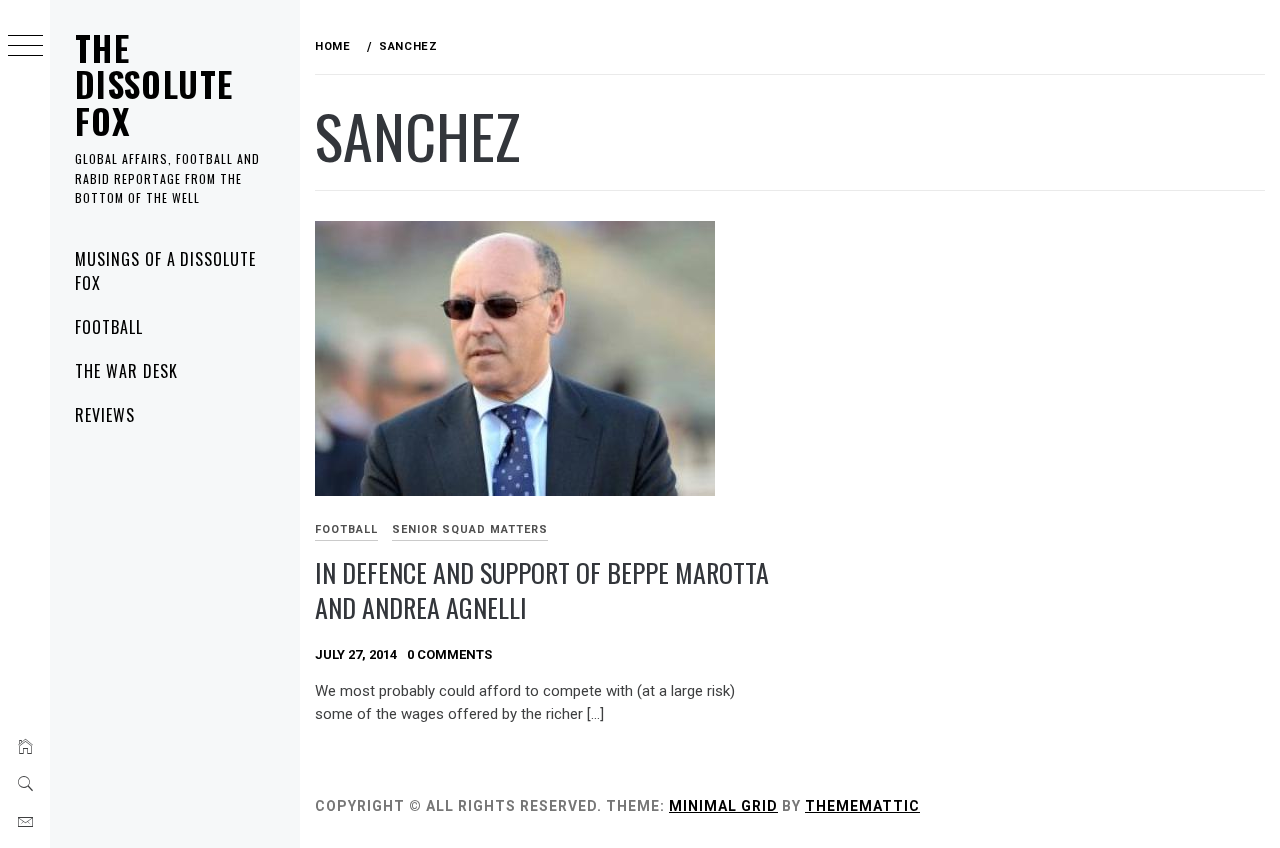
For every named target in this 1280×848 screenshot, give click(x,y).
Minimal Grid (723, 806)
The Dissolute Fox (154, 84)
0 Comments (449, 654)
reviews (105, 415)
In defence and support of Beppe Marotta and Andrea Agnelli (542, 590)
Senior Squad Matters (470, 529)
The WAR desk (126, 371)
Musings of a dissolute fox (165, 271)
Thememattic (862, 806)
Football (109, 327)
